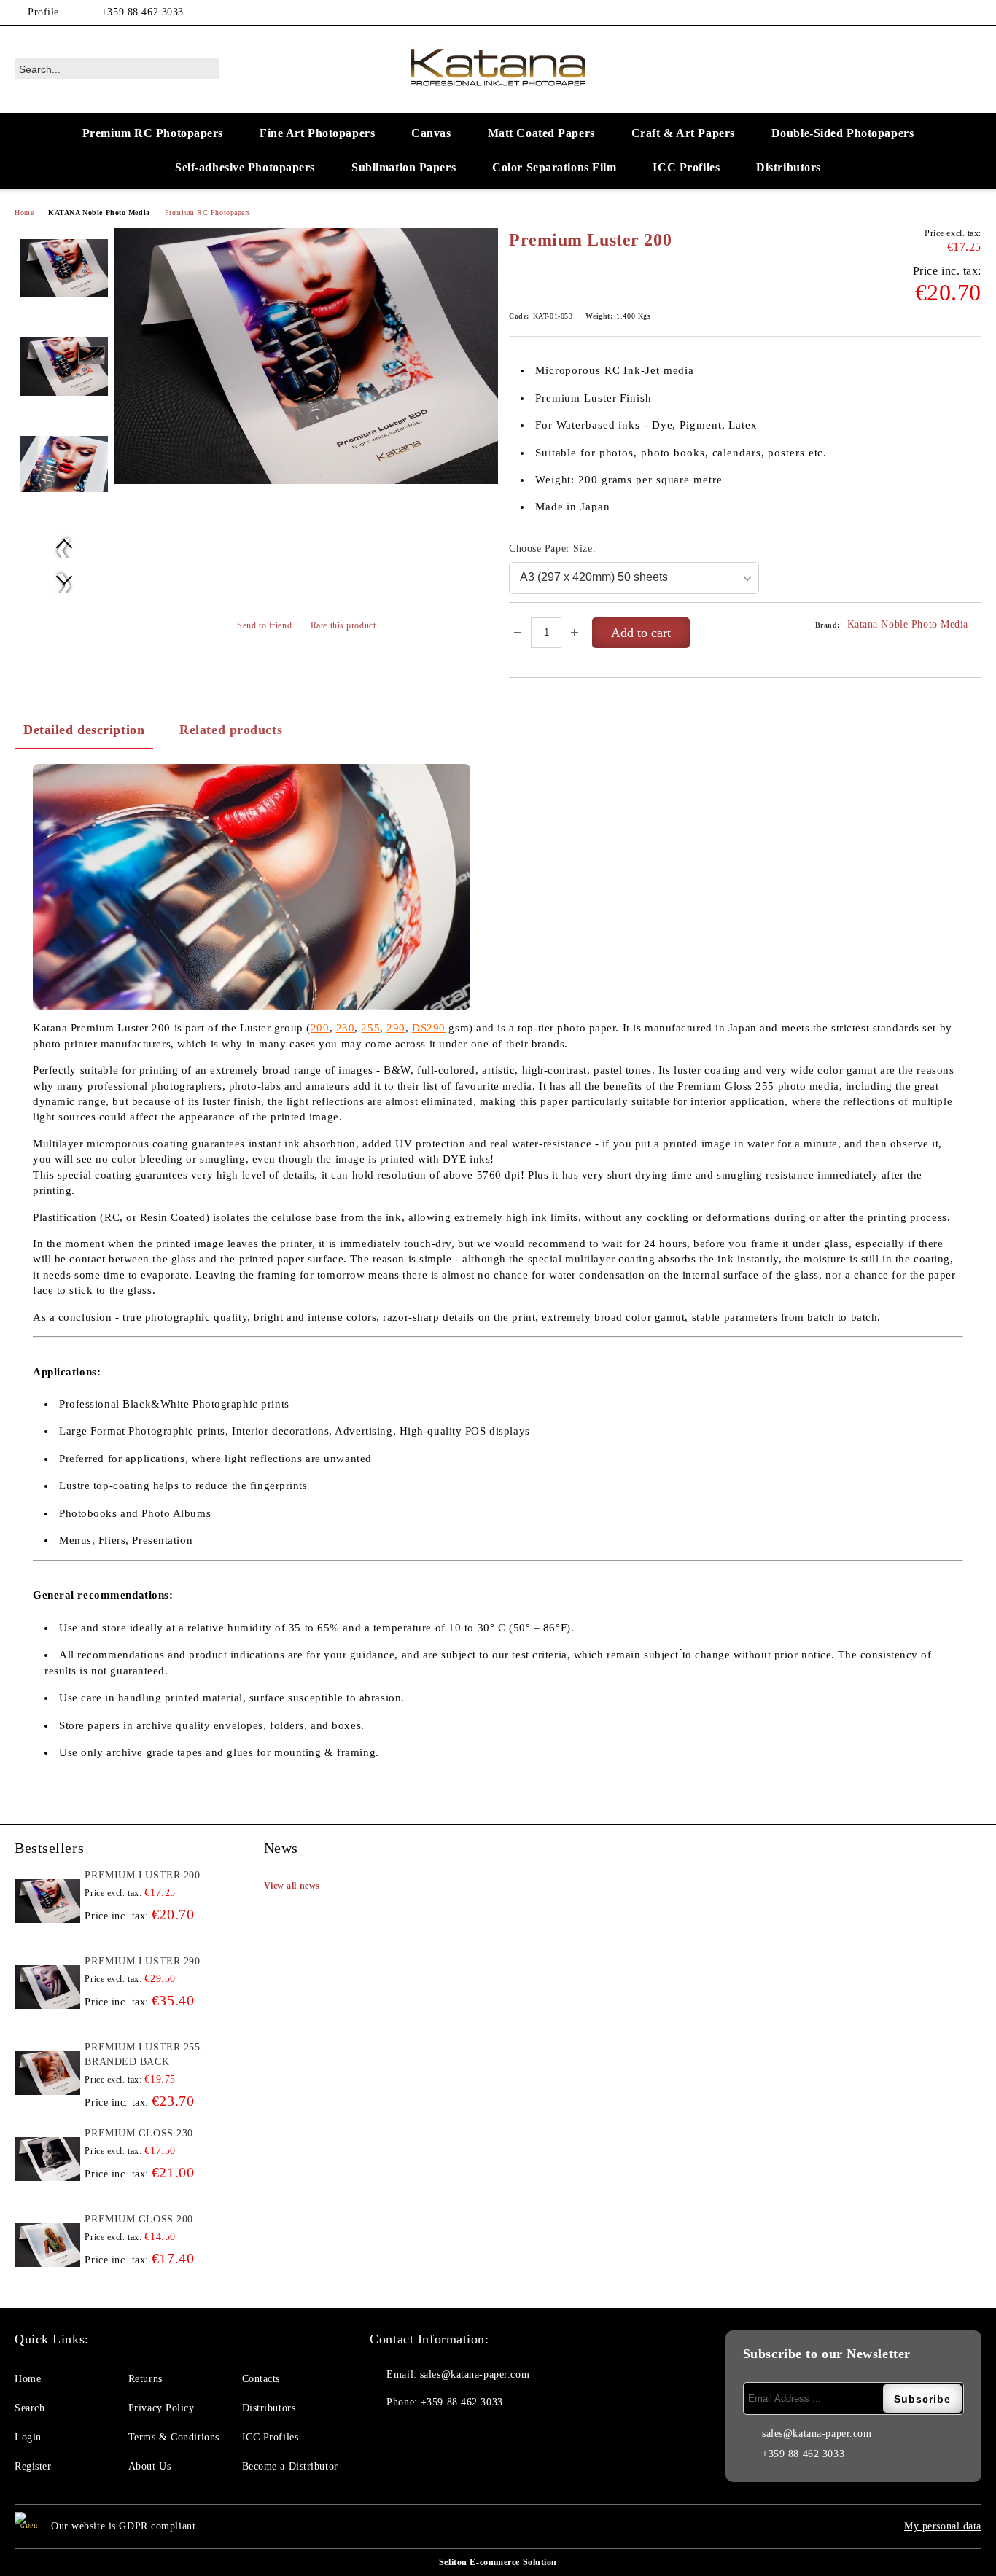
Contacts (261, 2379)
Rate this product (343, 625)
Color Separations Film (554, 167)
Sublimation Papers (404, 167)
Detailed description (84, 730)
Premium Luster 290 (142, 1961)
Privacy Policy (162, 2408)
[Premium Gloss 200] (47, 2245)
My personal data (943, 2526)
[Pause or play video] (252, 887)
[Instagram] (973, 12)
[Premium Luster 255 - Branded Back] (47, 2073)
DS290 (429, 1028)
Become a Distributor (290, 2466)
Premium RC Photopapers (153, 133)
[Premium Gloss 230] (47, 2159)
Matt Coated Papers (541, 133)
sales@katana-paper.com (475, 2374)
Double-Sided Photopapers (843, 133)
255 (370, 1028)
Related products (231, 730)
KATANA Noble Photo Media (99, 212)
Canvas (431, 133)
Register (33, 2466)
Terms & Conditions (174, 2437)
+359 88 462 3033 (143, 12)
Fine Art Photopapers (317, 133)
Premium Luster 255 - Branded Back (146, 2054)
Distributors (789, 167)
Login (28, 2437)
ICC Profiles (686, 167)
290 (396, 1028)
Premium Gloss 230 (139, 2133)
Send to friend (264, 625)
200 (320, 1028)
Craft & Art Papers (683, 133)
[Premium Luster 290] (47, 1987)
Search (30, 2408)
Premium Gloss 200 (139, 2219)
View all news (292, 1886)
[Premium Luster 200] (306, 356)
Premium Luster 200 (142, 1875)
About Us (149, 2466)
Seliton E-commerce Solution (498, 2562)
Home (24, 212)
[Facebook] (952, 12)
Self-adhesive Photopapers (245, 167)
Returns (145, 2379)
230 (346, 1028)
